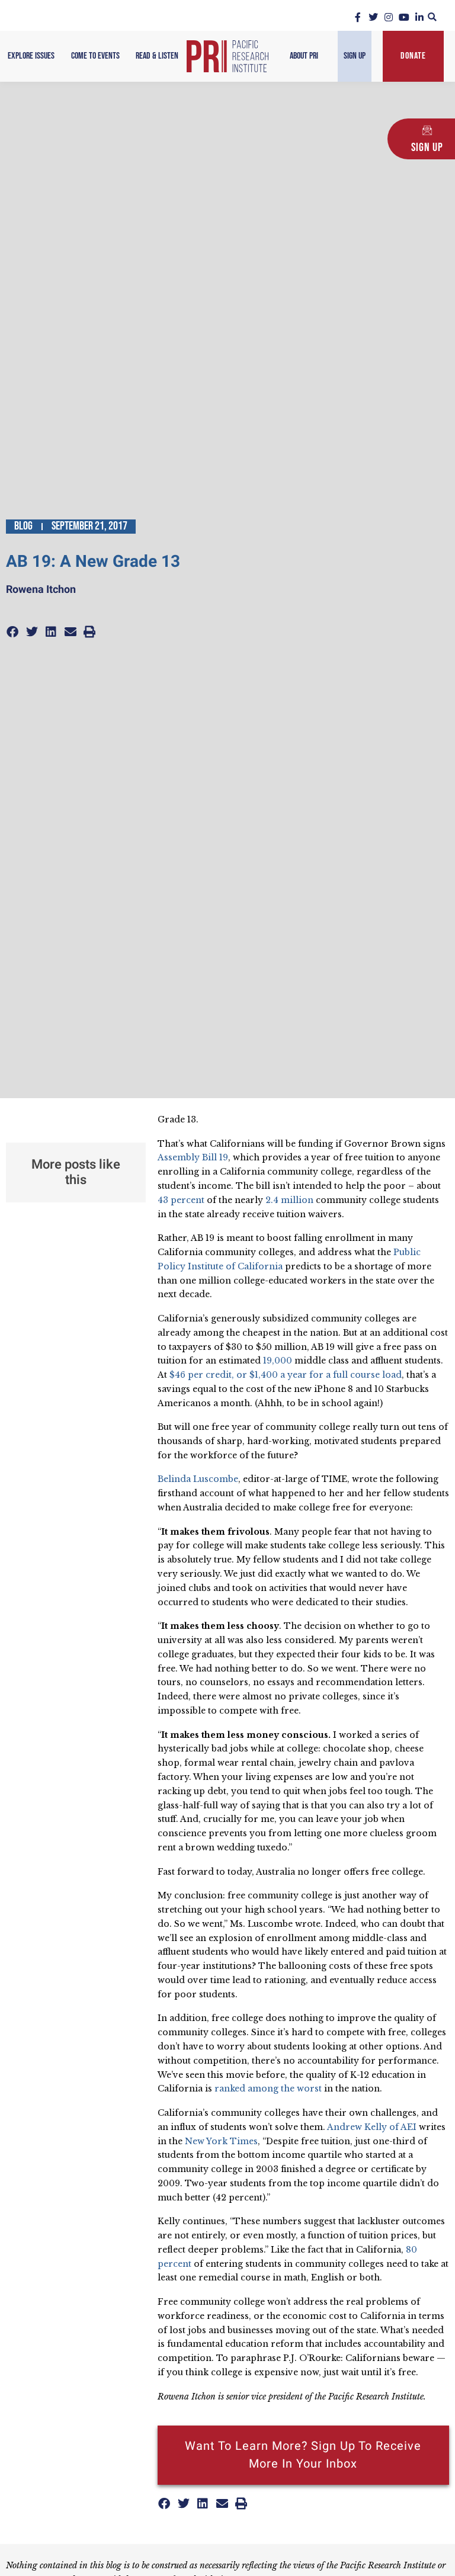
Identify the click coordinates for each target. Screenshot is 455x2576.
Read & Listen (157, 56)
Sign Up (355, 56)
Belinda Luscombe (198, 1479)
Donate (413, 56)
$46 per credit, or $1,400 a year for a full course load (286, 1375)
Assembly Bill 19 (193, 1157)
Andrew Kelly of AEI (372, 2127)
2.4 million (289, 1200)
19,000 (278, 1361)
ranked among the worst (268, 2089)
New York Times (221, 2141)
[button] (432, 17)
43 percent (181, 1200)
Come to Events (95, 56)
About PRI (304, 56)
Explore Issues (31, 56)
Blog (23, 526)
